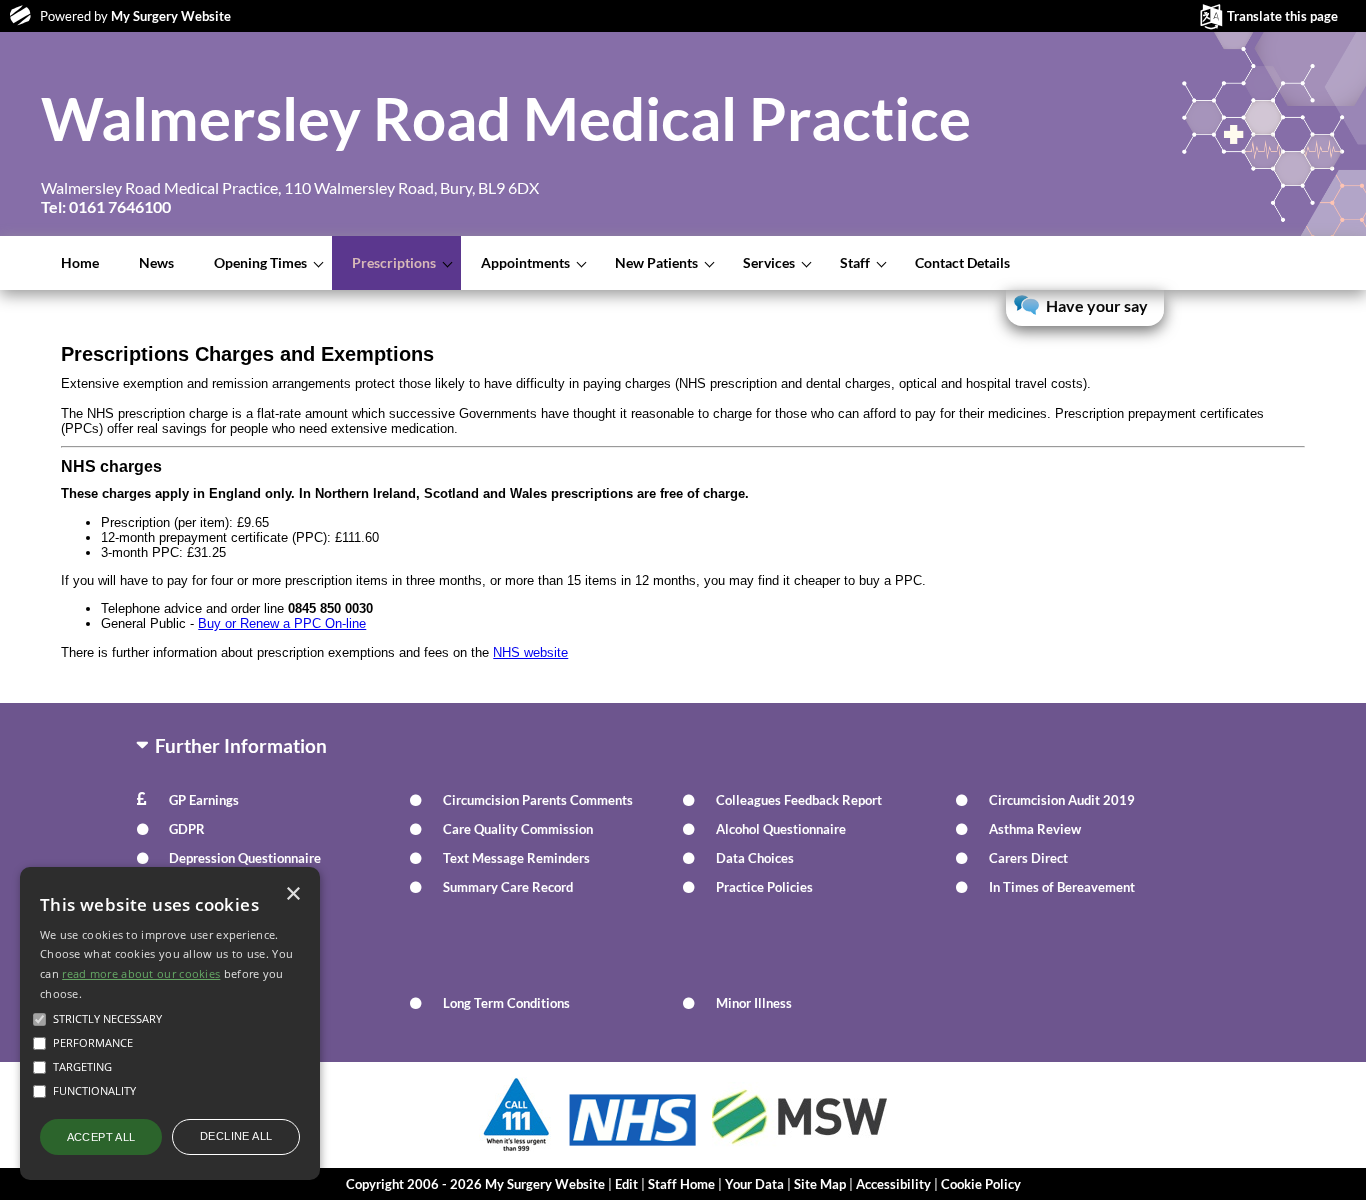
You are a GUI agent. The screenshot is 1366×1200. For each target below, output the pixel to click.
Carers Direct (1028, 858)
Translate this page (1282, 16)
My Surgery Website (171, 16)
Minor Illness (754, 1003)
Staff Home (681, 1184)
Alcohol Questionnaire (781, 829)
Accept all (101, 1137)
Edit (626, 1184)
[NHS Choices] (633, 1145)
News (156, 262)
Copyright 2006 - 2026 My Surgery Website (475, 1184)
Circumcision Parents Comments (538, 800)
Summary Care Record (508, 887)
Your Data (754, 1184)
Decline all (236, 1136)
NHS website (530, 652)
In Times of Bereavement (1062, 887)
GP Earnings (204, 800)
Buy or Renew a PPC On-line (282, 623)
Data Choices (755, 858)
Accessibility (893, 1184)
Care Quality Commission (518, 829)
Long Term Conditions (506, 1003)
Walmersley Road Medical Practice (506, 118)
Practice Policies (764, 887)
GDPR (187, 829)
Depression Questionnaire (245, 858)
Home (80, 262)
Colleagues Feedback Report (799, 800)
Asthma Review (1035, 829)
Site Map (820, 1184)
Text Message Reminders (516, 858)
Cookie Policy (981, 1184)
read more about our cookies (141, 973)
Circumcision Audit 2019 (1062, 800)
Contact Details (962, 262)
